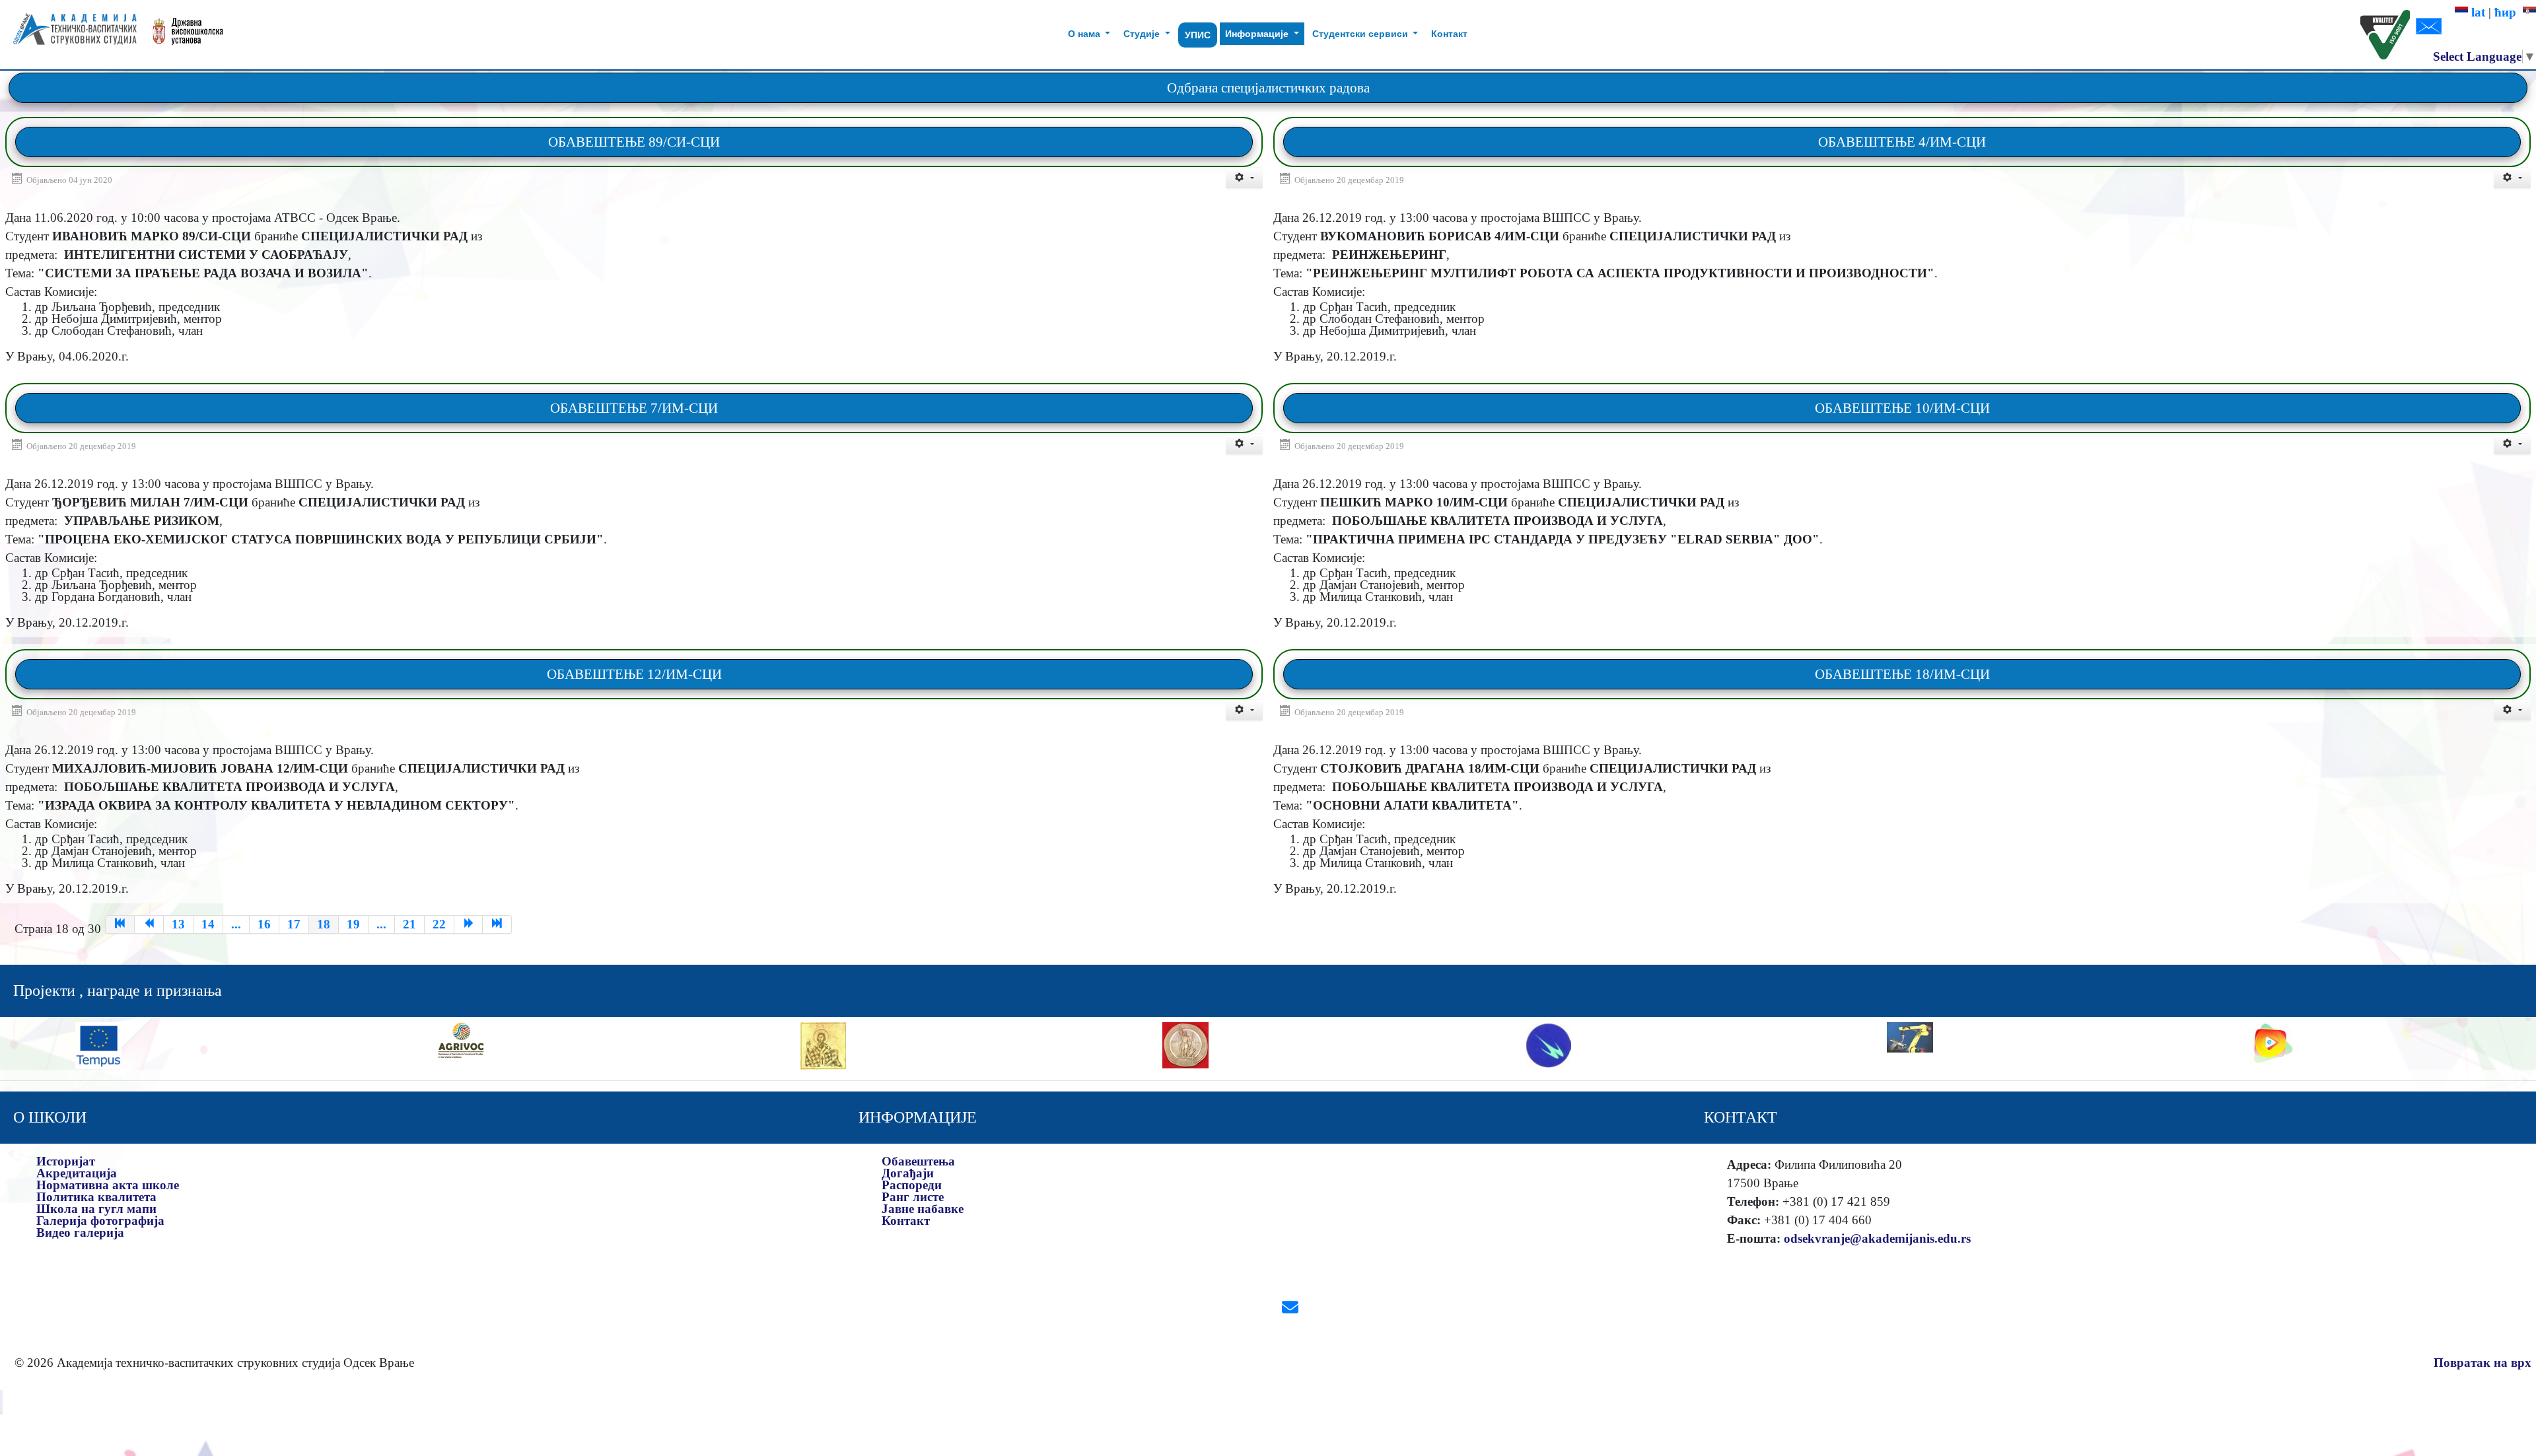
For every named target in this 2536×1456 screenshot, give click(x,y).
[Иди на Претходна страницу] (149, 924)
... (236, 924)
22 (439, 924)
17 (294, 924)
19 (353, 924)
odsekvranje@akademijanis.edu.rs (1877, 1238)
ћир (2509, 12)
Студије (1143, 34)
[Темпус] (98, 1044)
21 (409, 924)
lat (2477, 12)
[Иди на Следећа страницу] (469, 924)
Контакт (1449, 34)
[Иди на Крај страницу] (497, 924)
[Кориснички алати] (1244, 178)
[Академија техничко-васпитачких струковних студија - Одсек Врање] (71, 35)
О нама (1085, 34)
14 (208, 924)
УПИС (1198, 35)
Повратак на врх (2483, 1363)
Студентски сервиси (1361, 34)
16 (264, 924)
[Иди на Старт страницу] (120, 924)
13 (178, 924)
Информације (1258, 34)
